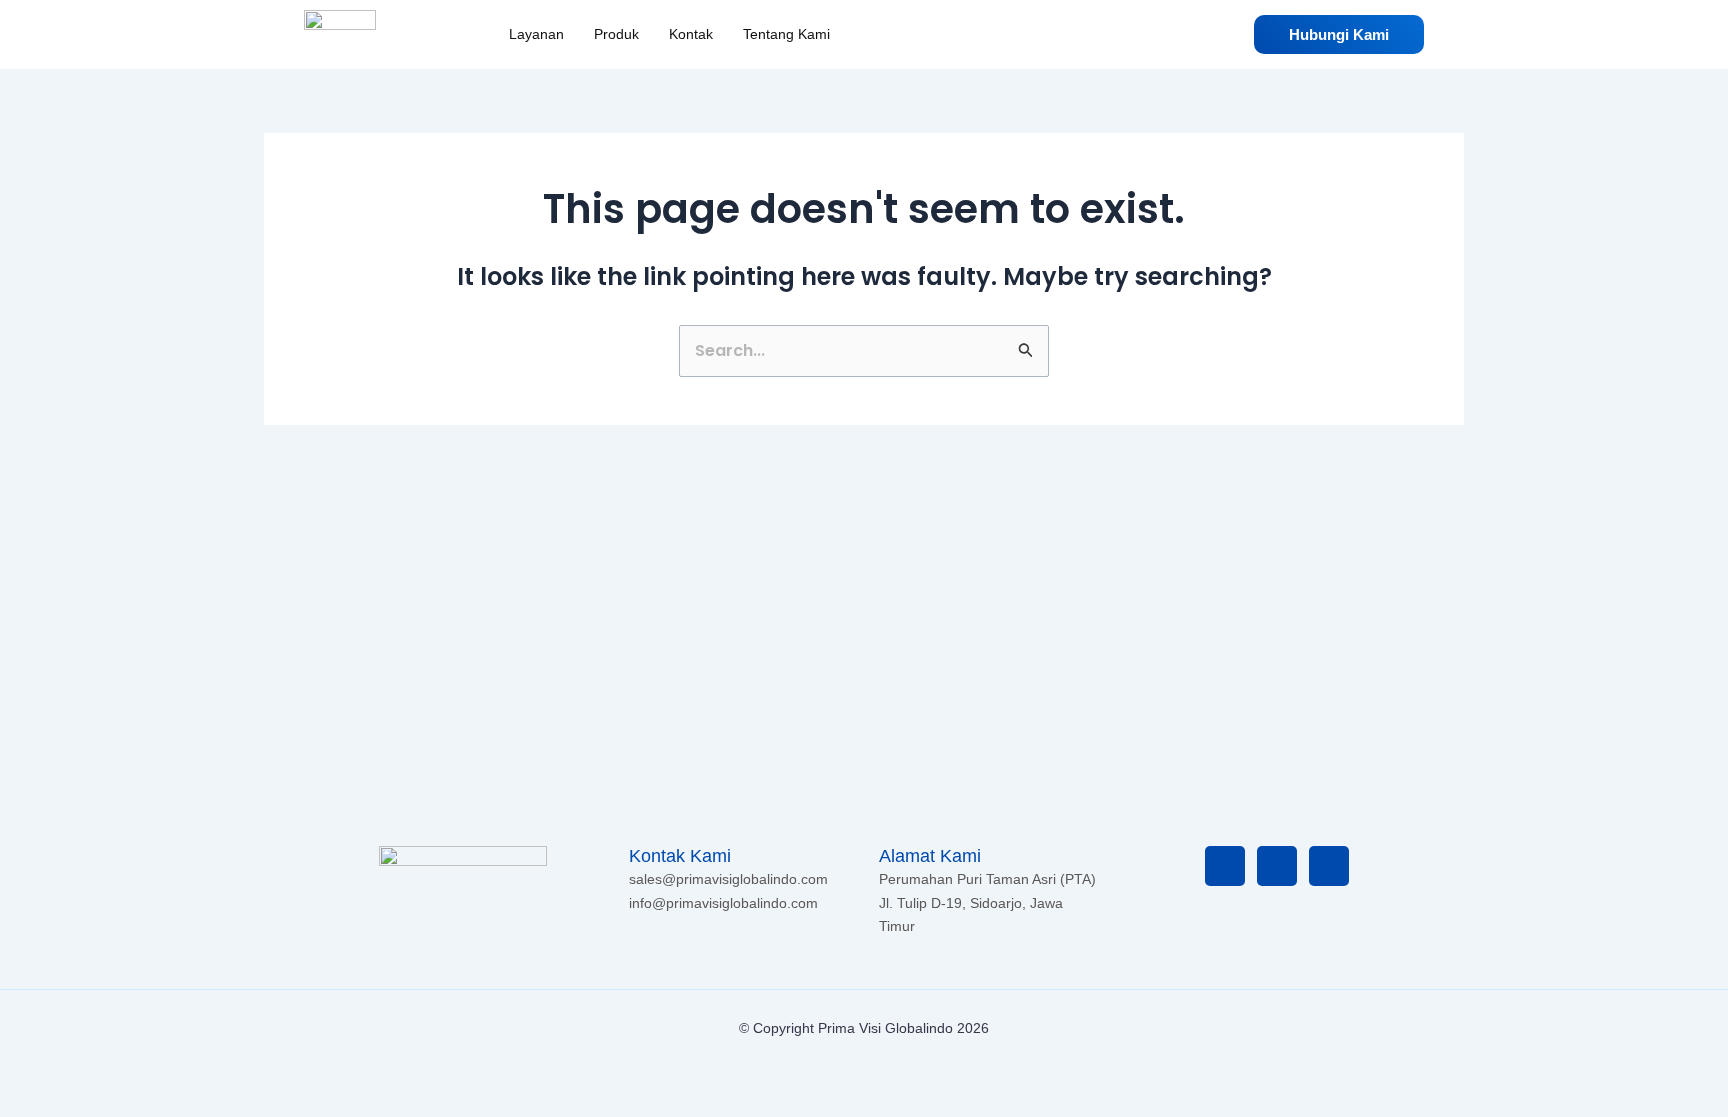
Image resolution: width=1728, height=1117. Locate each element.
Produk (616, 34)
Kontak (691, 34)
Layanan (536, 34)
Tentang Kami (786, 34)
